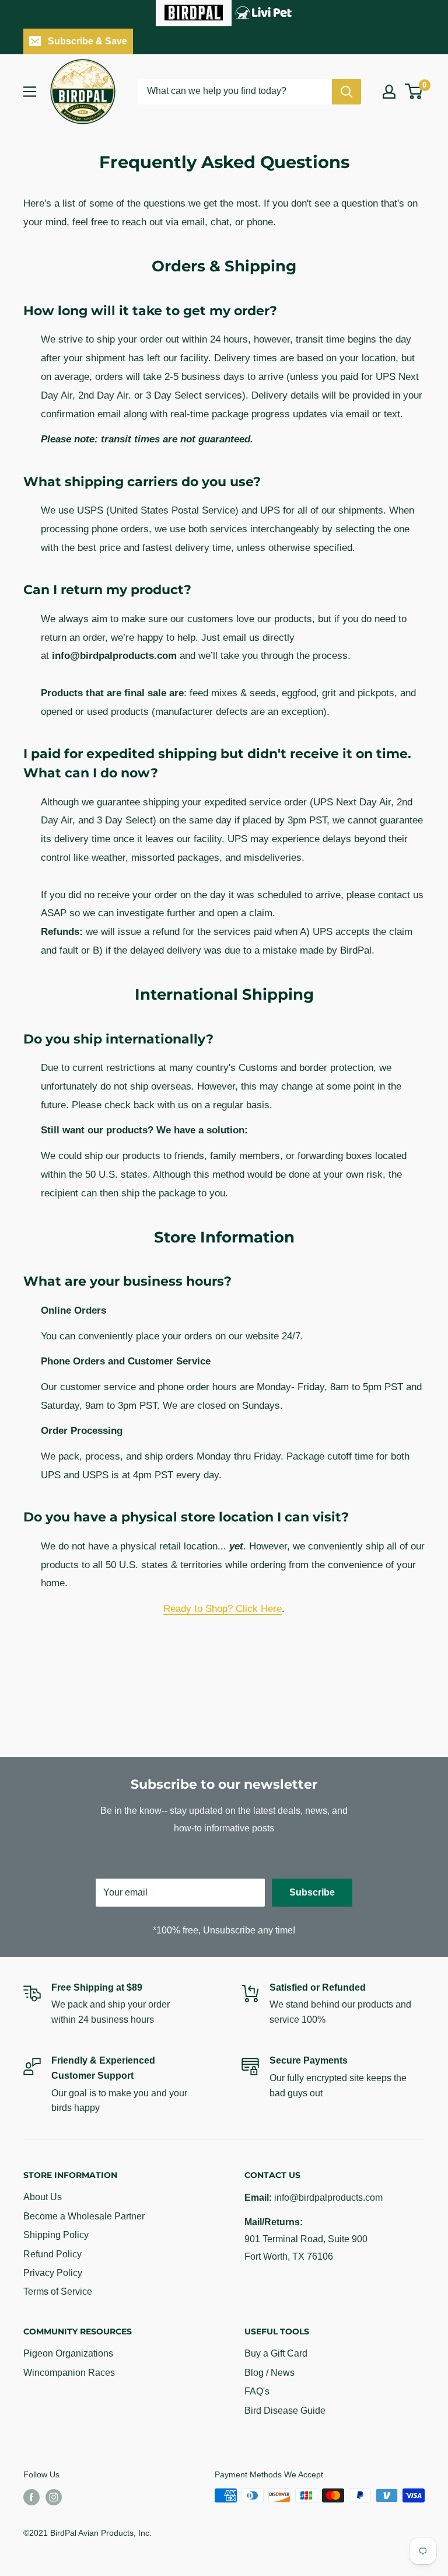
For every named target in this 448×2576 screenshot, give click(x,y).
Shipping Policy (56, 2235)
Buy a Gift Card (276, 2353)
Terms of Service (58, 2291)
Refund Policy (52, 2254)
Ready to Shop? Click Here (223, 1609)
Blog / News (269, 2373)
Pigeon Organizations (68, 2353)
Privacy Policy (53, 2273)
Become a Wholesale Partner (84, 2216)
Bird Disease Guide (285, 2411)
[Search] (346, 92)
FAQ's (257, 2391)
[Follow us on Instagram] (54, 2497)
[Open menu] (30, 92)
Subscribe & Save (87, 41)
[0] (414, 91)
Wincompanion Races (69, 2373)
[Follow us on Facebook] (32, 2497)
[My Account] (389, 92)
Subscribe (312, 1892)
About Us (43, 2197)
